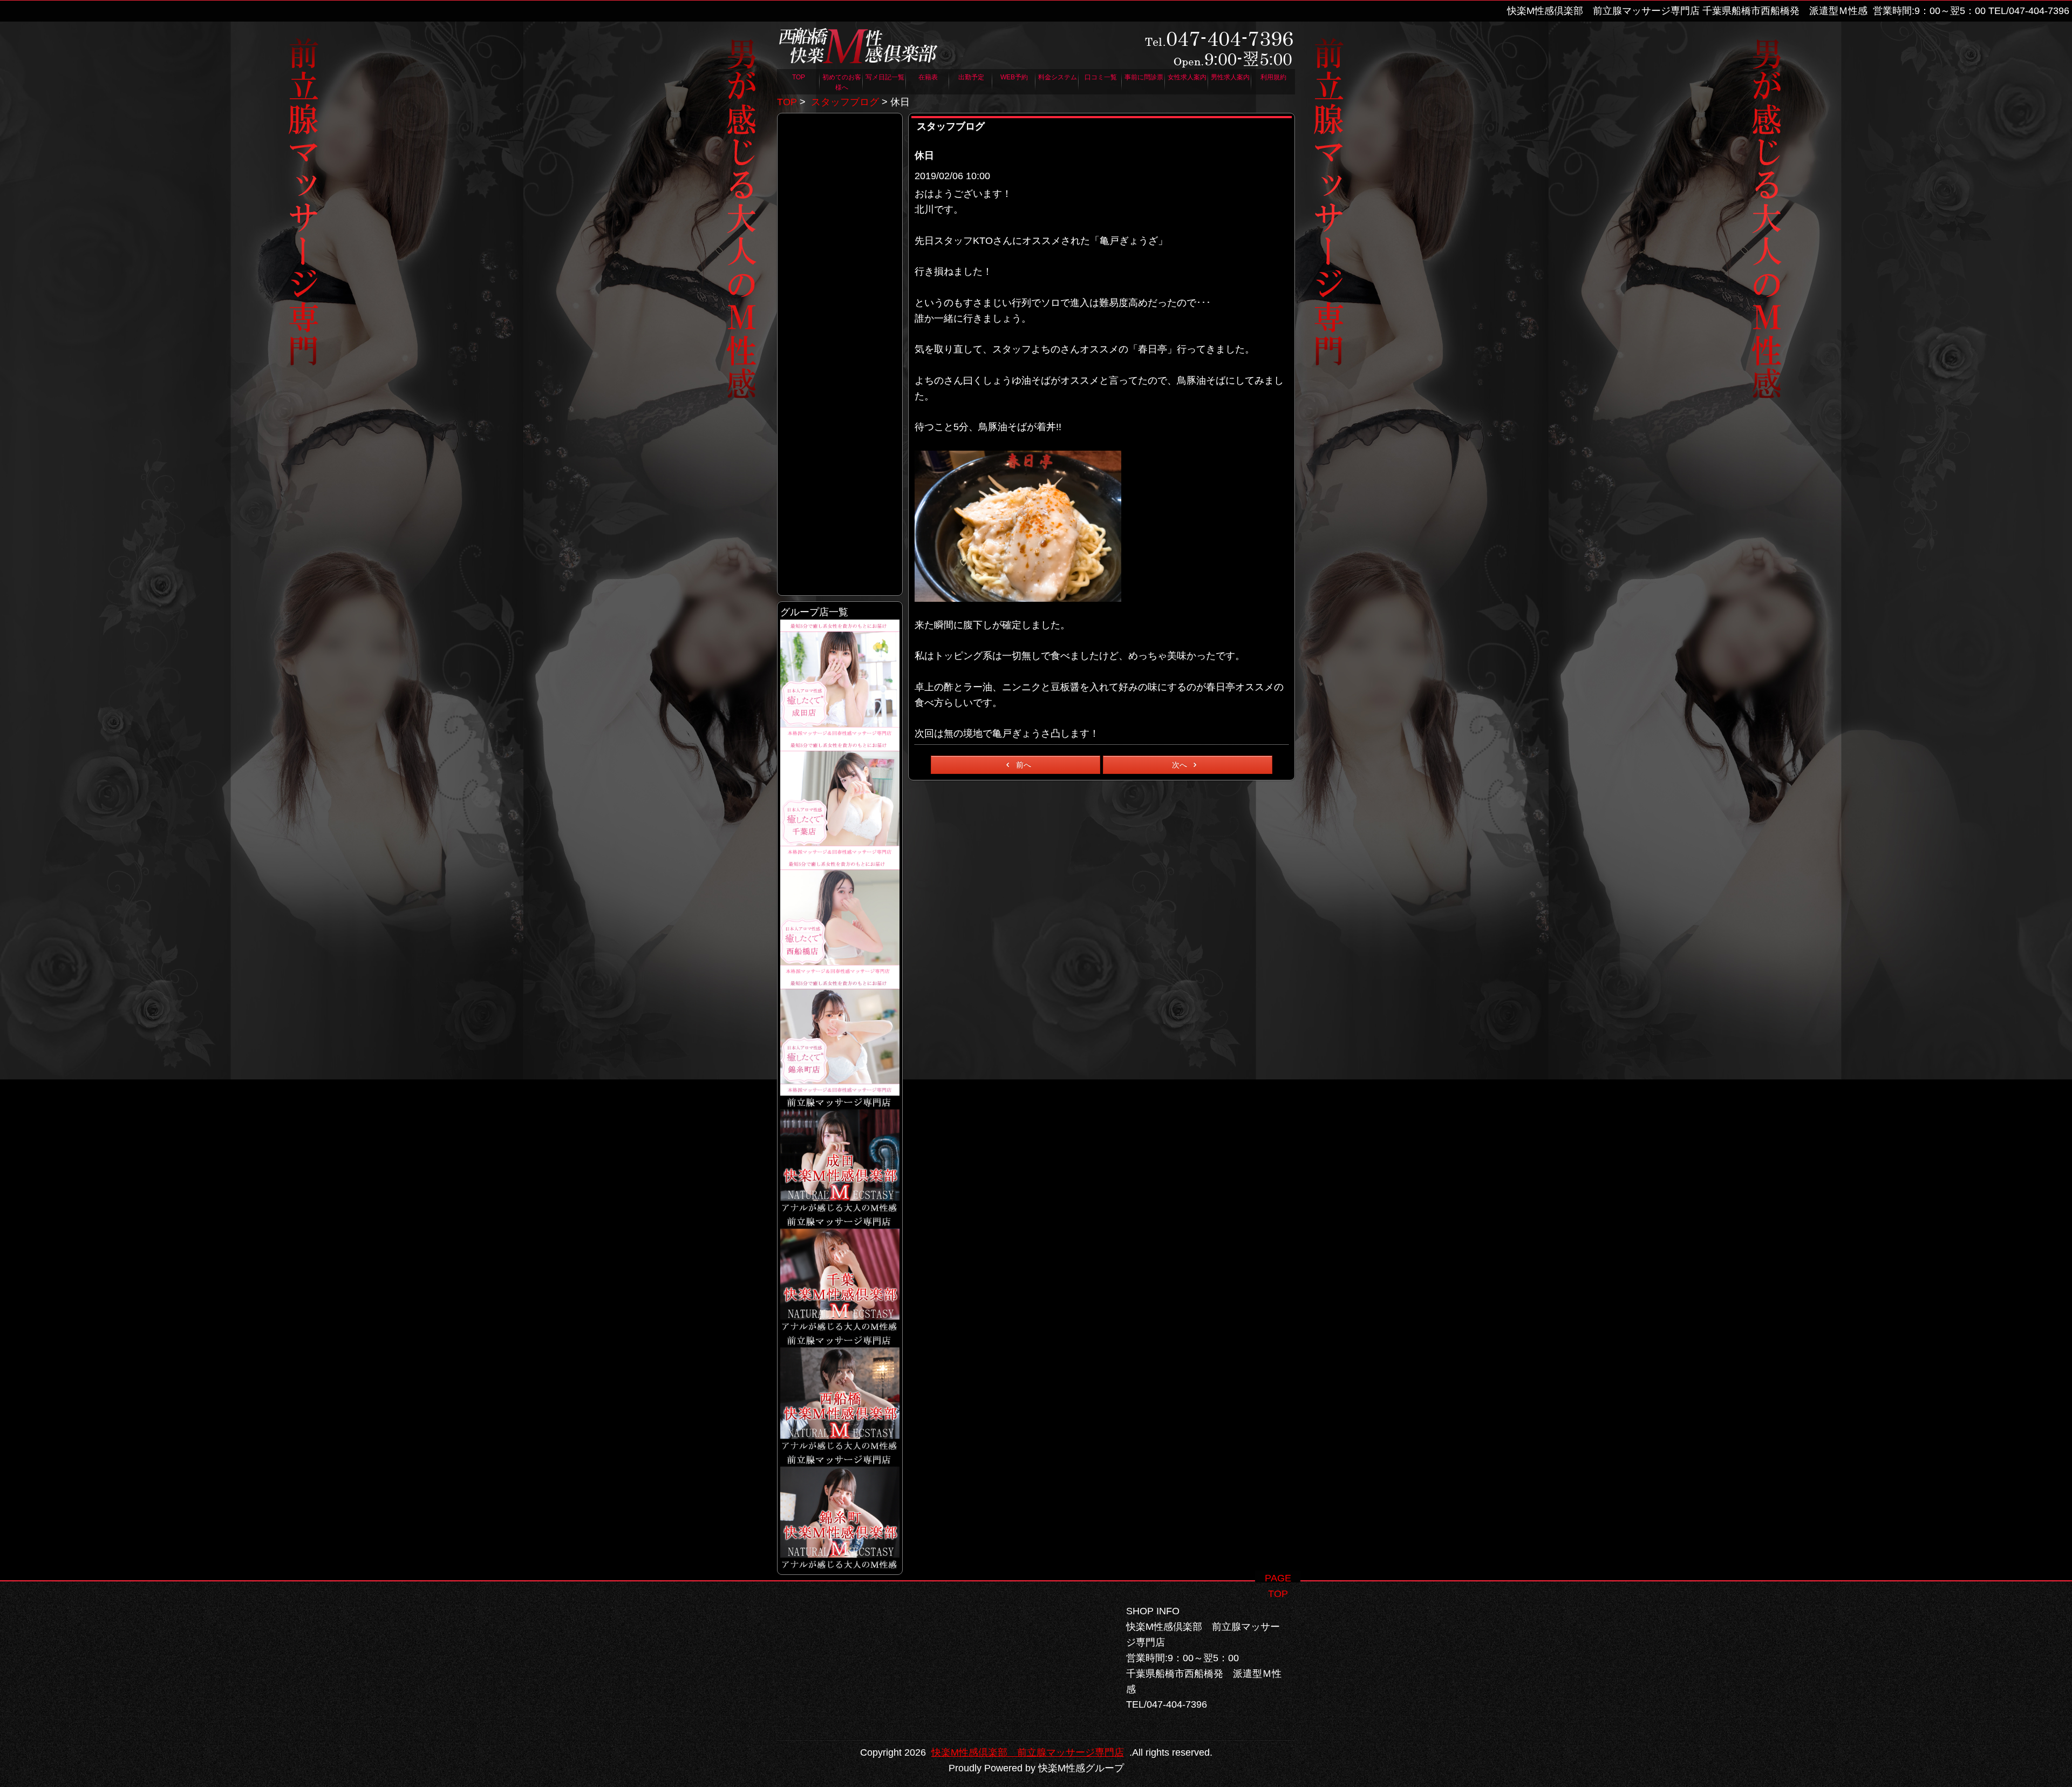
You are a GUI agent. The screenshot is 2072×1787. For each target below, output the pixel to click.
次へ (1180, 765)
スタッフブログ (845, 102)
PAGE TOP (1278, 1578)
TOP (787, 102)
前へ (1024, 765)
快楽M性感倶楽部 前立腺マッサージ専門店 (1028, 1752)
